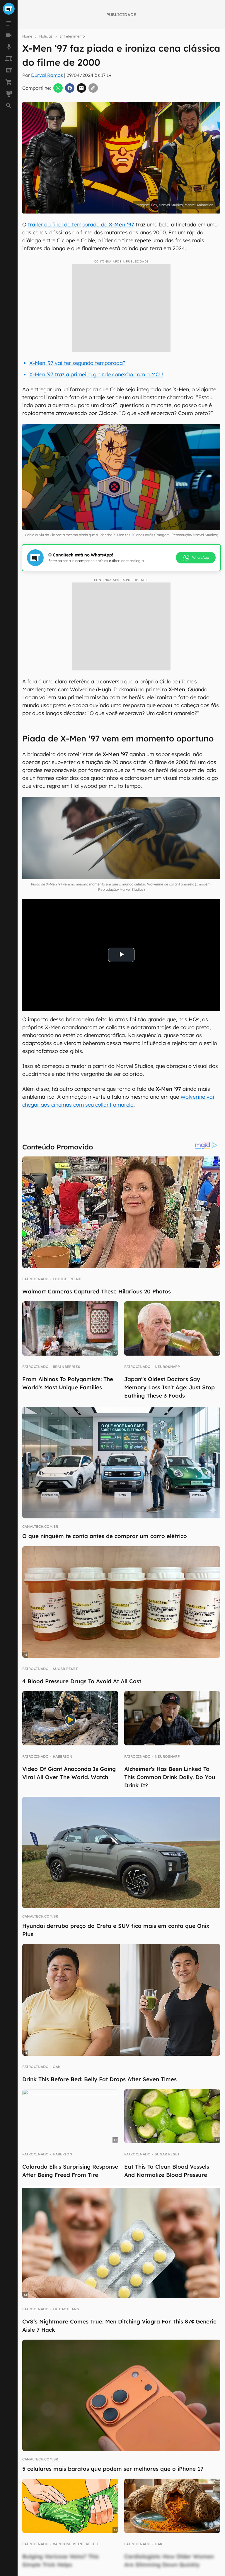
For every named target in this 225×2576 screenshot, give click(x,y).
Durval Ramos (47, 75)
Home (27, 36)
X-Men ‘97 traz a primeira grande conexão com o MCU (96, 374)
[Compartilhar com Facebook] (70, 88)
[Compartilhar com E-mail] (81, 88)
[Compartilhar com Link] (93, 88)
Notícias (46, 36)
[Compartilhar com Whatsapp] (58, 88)
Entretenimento (72, 36)
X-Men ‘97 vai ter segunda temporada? (77, 363)
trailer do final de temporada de (81, 225)
